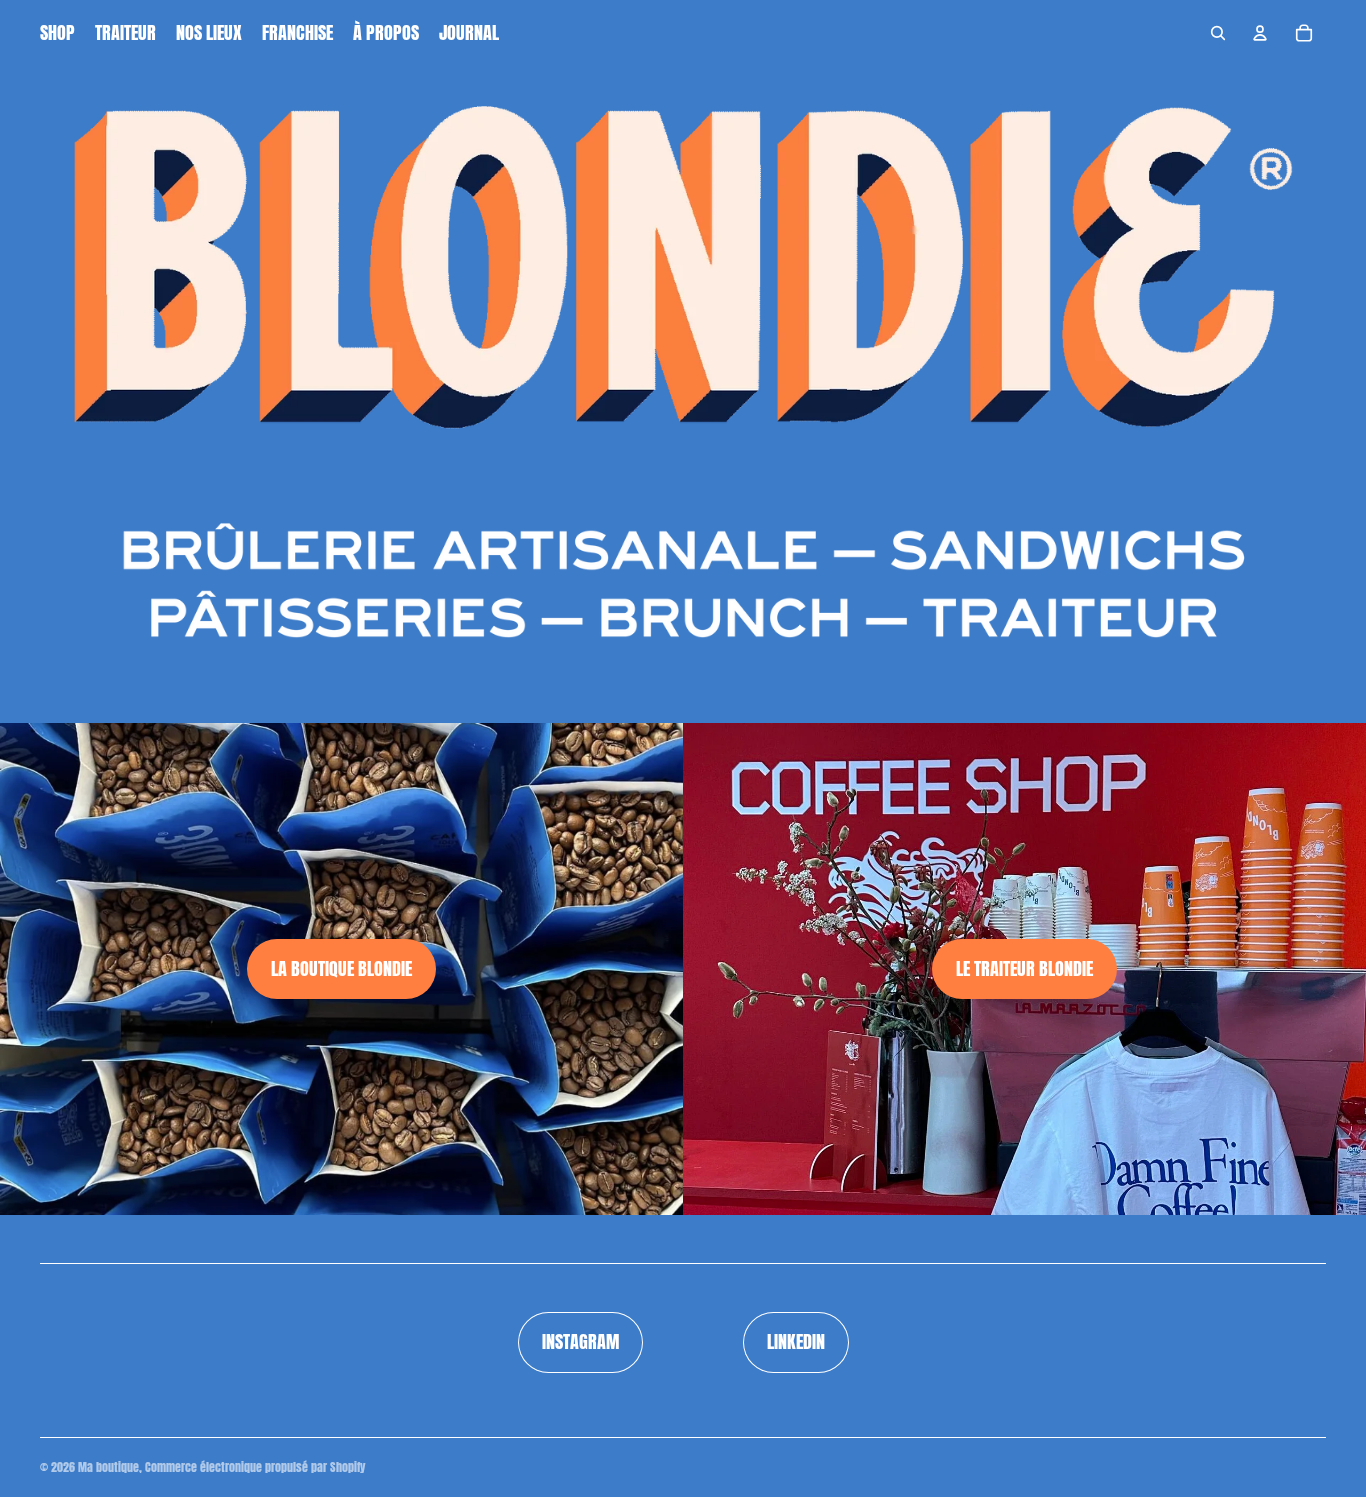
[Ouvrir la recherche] (1218, 33)
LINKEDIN (796, 1341)
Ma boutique (108, 1467)
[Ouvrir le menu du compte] (1260, 33)
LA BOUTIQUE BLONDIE (341, 968)
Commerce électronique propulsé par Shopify (255, 1467)
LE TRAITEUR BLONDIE (1024, 968)
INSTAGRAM (580, 1341)
